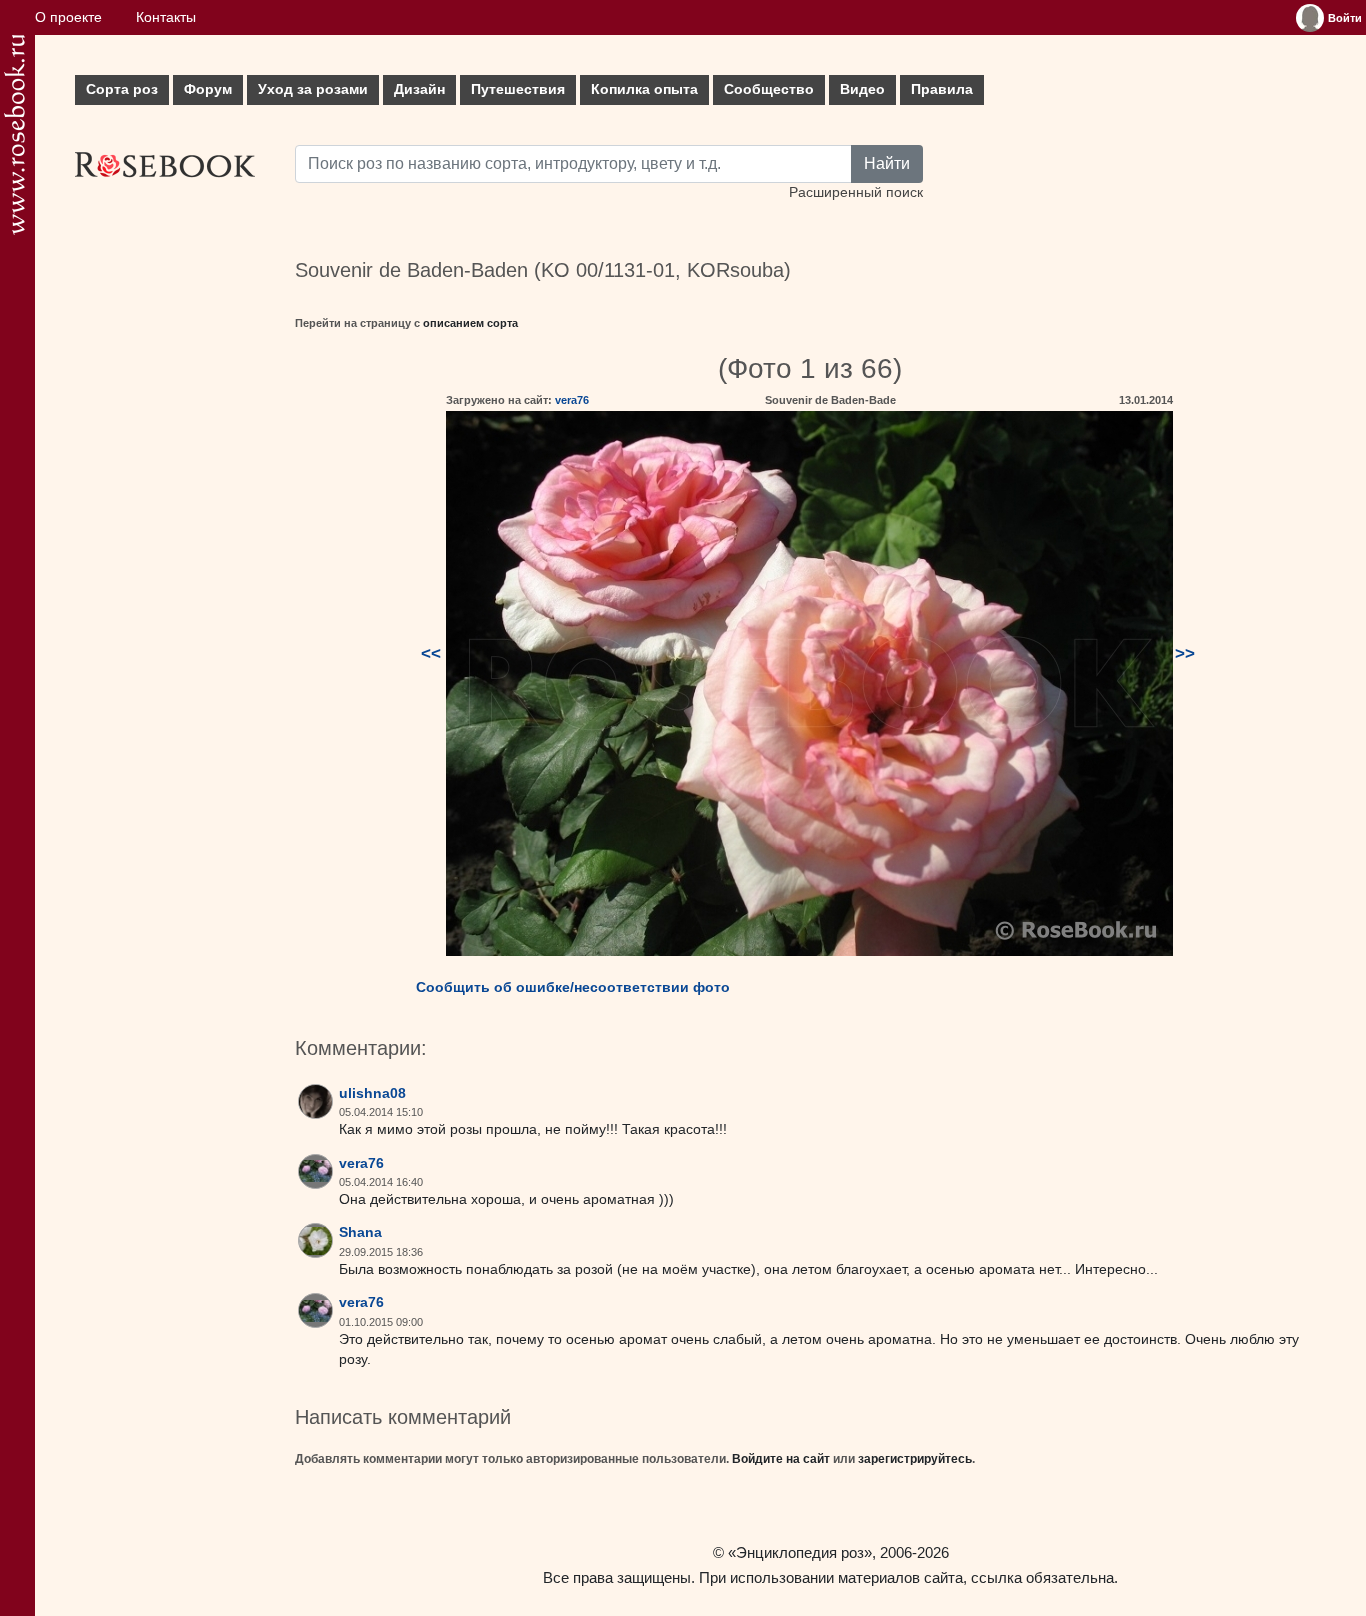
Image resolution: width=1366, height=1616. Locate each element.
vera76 (572, 400)
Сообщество (769, 89)
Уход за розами (313, 89)
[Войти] (1310, 18)
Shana (360, 1232)
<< (431, 653)
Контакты (166, 17)
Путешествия (518, 89)
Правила (942, 89)
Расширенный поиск (856, 192)
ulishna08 (372, 1093)
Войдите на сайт (781, 1459)
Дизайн (419, 89)
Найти (887, 163)
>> (1185, 653)
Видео (862, 89)
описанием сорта (470, 323)
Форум (208, 89)
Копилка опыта (644, 89)
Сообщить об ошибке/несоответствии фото (573, 987)
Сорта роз (122, 89)
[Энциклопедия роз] (14, 134)
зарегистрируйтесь (915, 1459)
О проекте (68, 17)
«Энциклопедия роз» (800, 1552)
